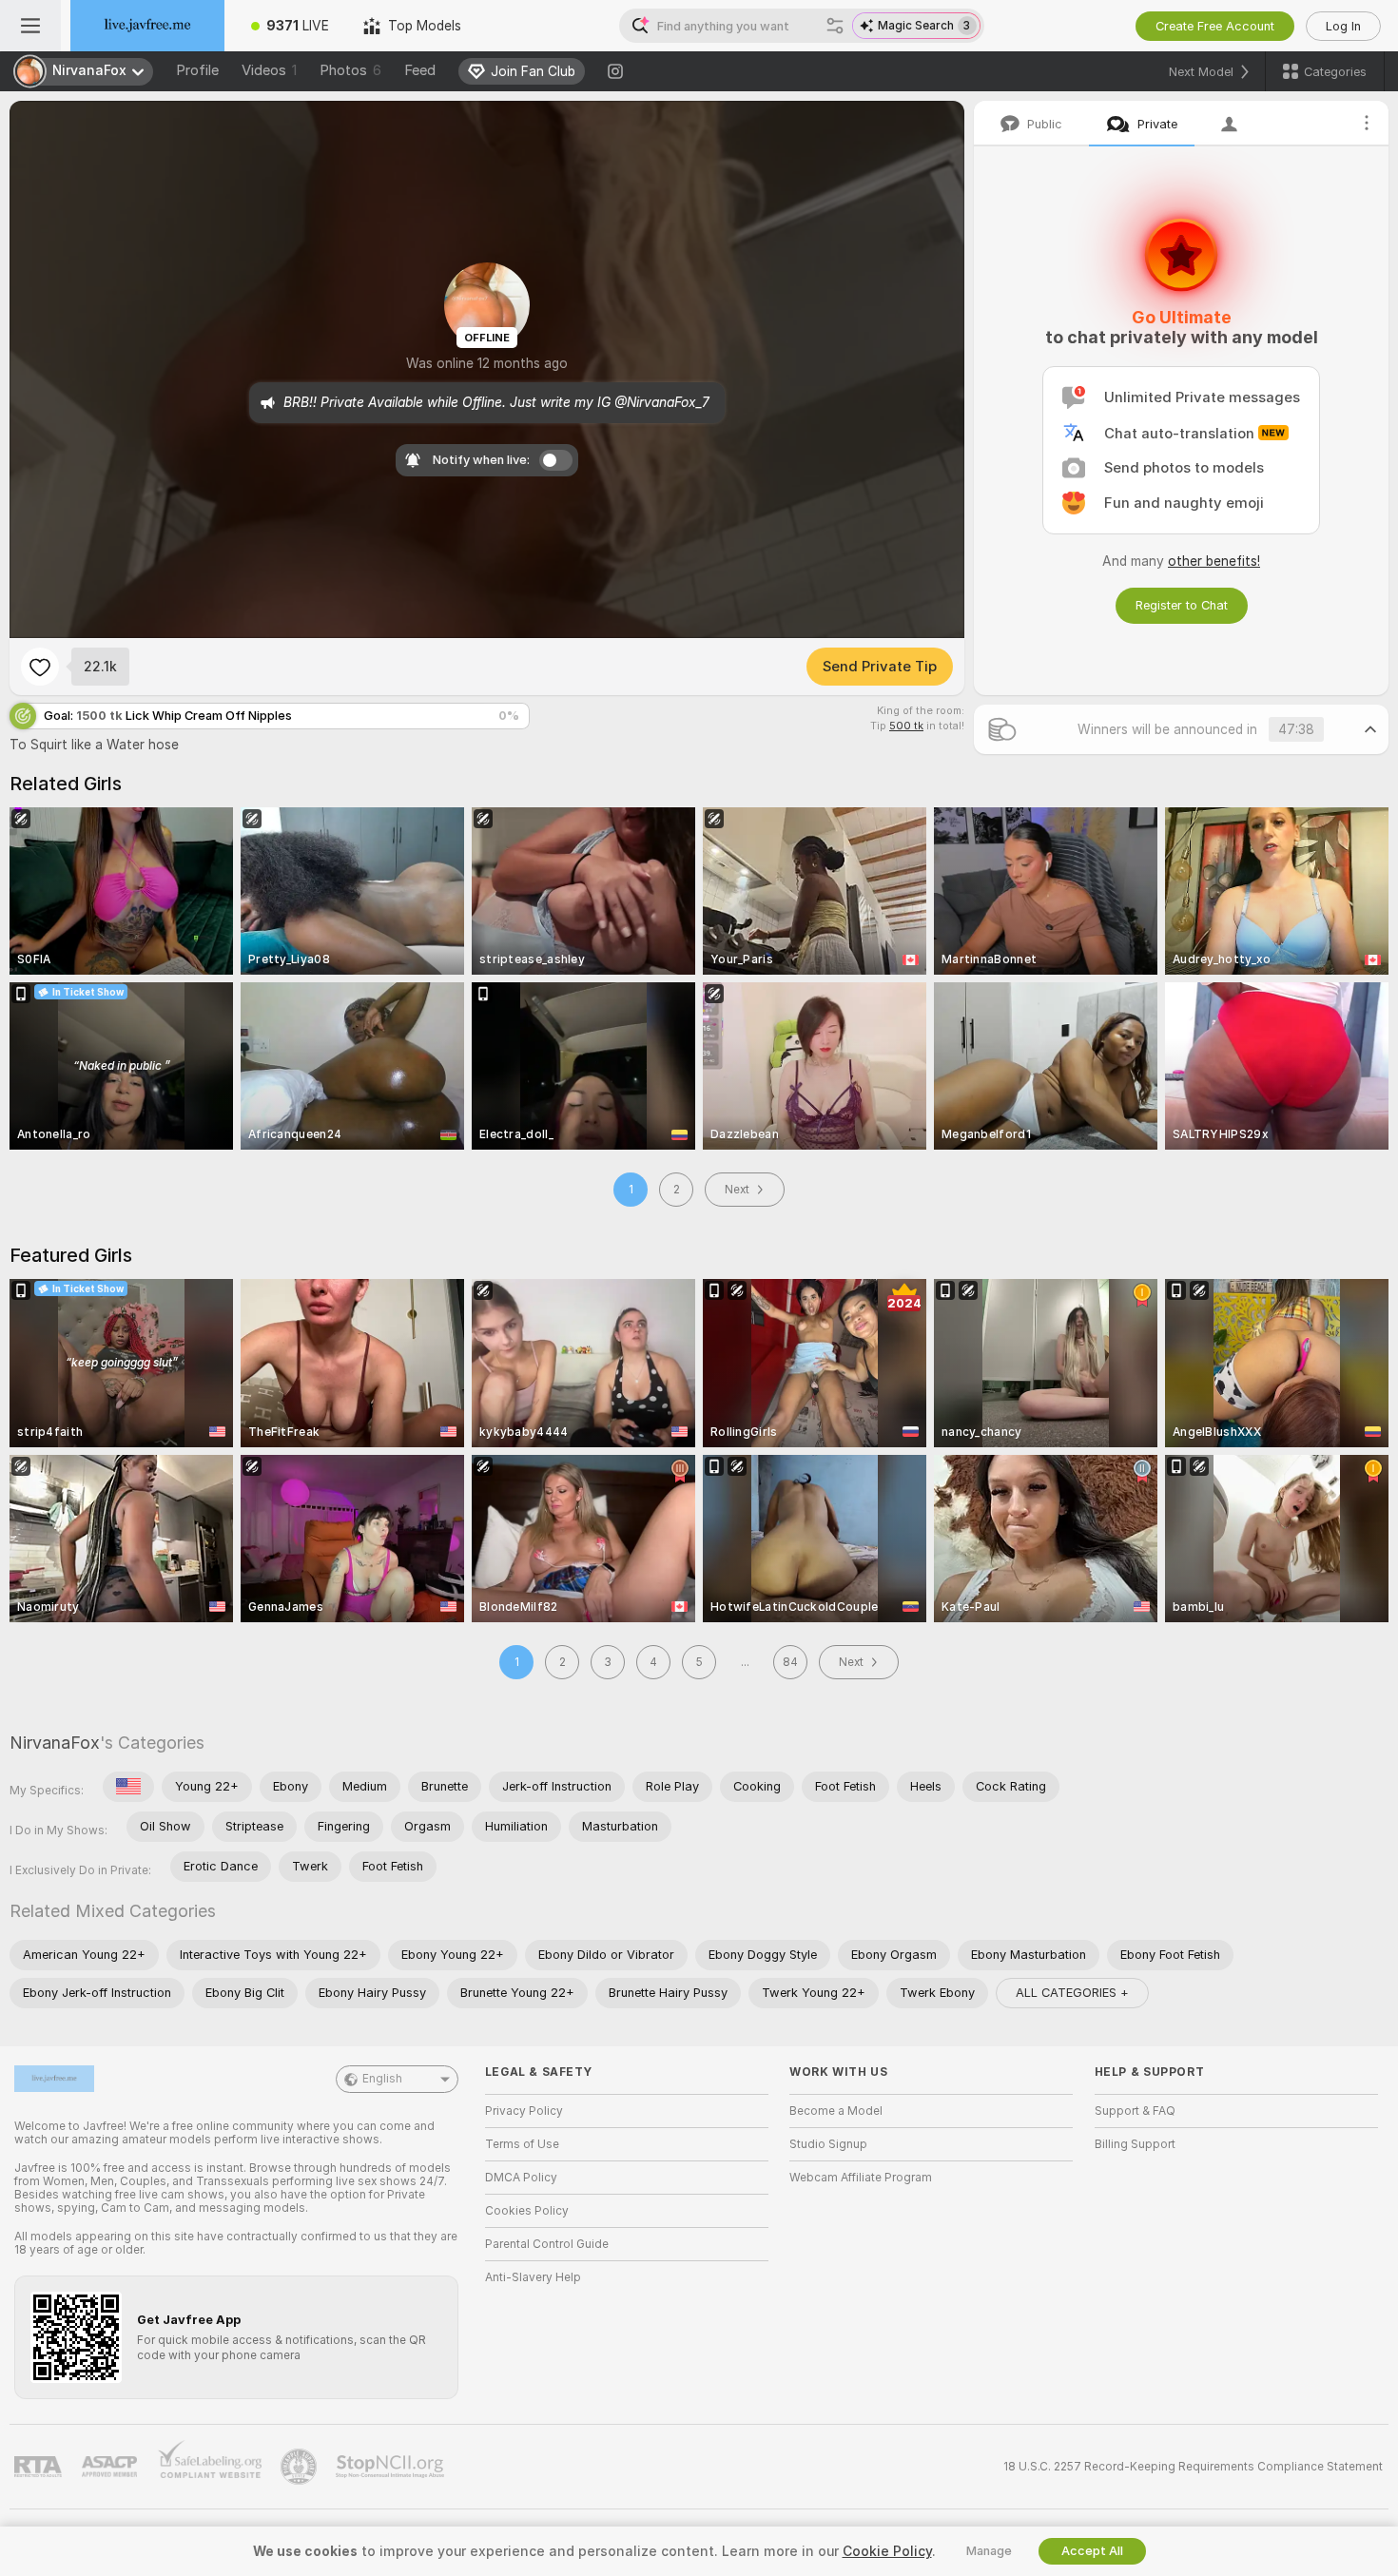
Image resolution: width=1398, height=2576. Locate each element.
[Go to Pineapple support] (301, 2467)
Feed (420, 70)
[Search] (835, 26)
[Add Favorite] (40, 667)
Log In (1343, 26)
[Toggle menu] (30, 26)
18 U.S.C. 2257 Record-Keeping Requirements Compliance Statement (1193, 2467)
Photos (350, 70)
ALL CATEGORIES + (1072, 1993)
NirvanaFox (55, 1743)
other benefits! (1214, 561)
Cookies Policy (527, 2211)
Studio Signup (828, 2144)
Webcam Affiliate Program (861, 2178)
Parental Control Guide (547, 2244)
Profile (197, 70)
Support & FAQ (1135, 2111)
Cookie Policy (887, 2551)
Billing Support (1135, 2144)
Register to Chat (1182, 605)
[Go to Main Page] (147, 26)
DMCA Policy (521, 2178)
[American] (128, 1787)
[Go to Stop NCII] (392, 2467)
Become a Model (836, 2111)
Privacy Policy (524, 2111)
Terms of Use (522, 2144)
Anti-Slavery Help (533, 2277)
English (382, 2079)
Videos (269, 70)
